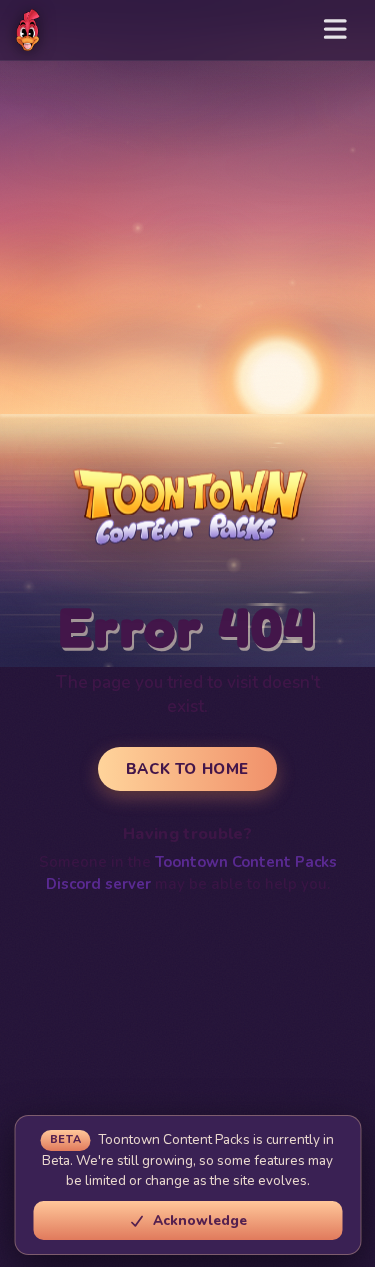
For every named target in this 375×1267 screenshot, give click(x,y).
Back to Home (187, 769)
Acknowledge (200, 1220)
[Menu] (335, 30)
